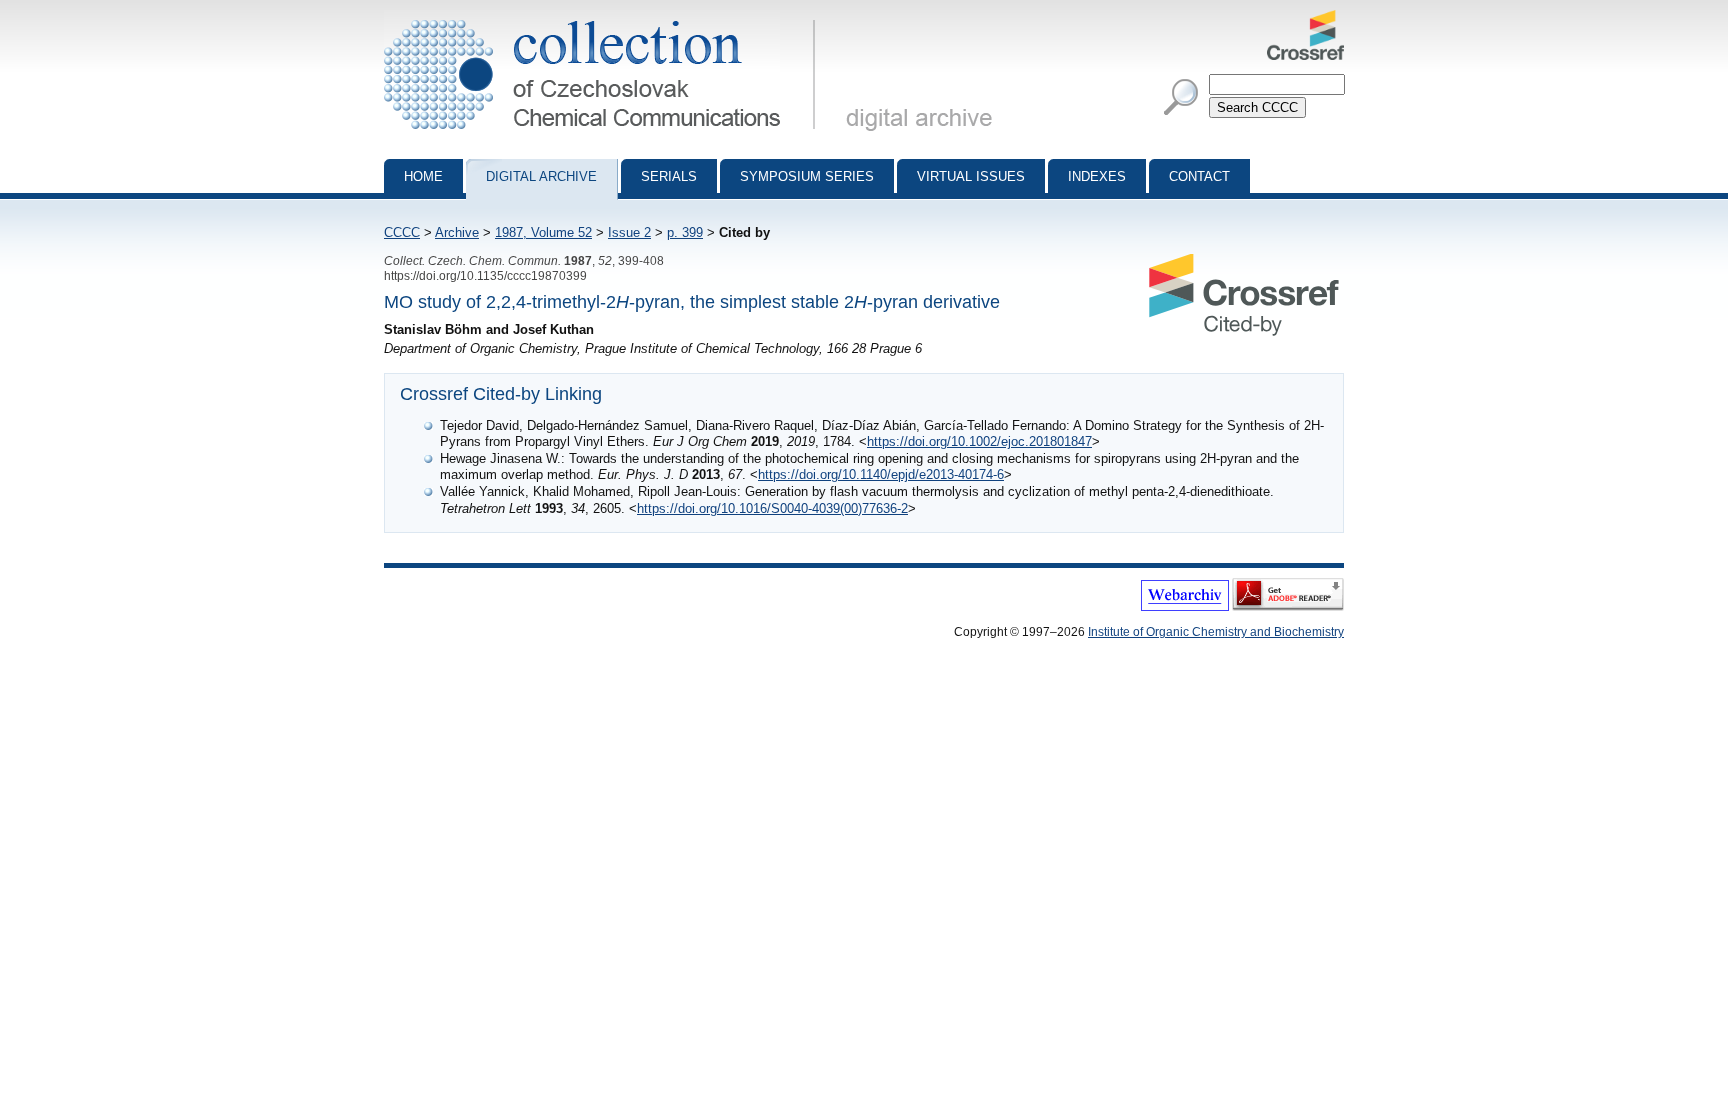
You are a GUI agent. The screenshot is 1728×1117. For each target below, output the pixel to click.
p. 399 (685, 232)
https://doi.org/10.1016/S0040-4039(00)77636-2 (772, 508)
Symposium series (807, 176)
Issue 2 (629, 232)
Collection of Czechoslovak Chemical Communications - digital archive (605, 18)
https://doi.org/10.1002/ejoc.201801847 (979, 441)
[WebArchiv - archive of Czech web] (1185, 607)
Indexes (1097, 176)
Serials (669, 176)
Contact (1199, 176)
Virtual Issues (971, 176)
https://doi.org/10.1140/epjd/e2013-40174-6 (881, 474)
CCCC (402, 232)
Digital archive (541, 176)
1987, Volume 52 (543, 232)
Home (423, 176)
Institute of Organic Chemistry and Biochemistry (1216, 632)
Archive (457, 232)
